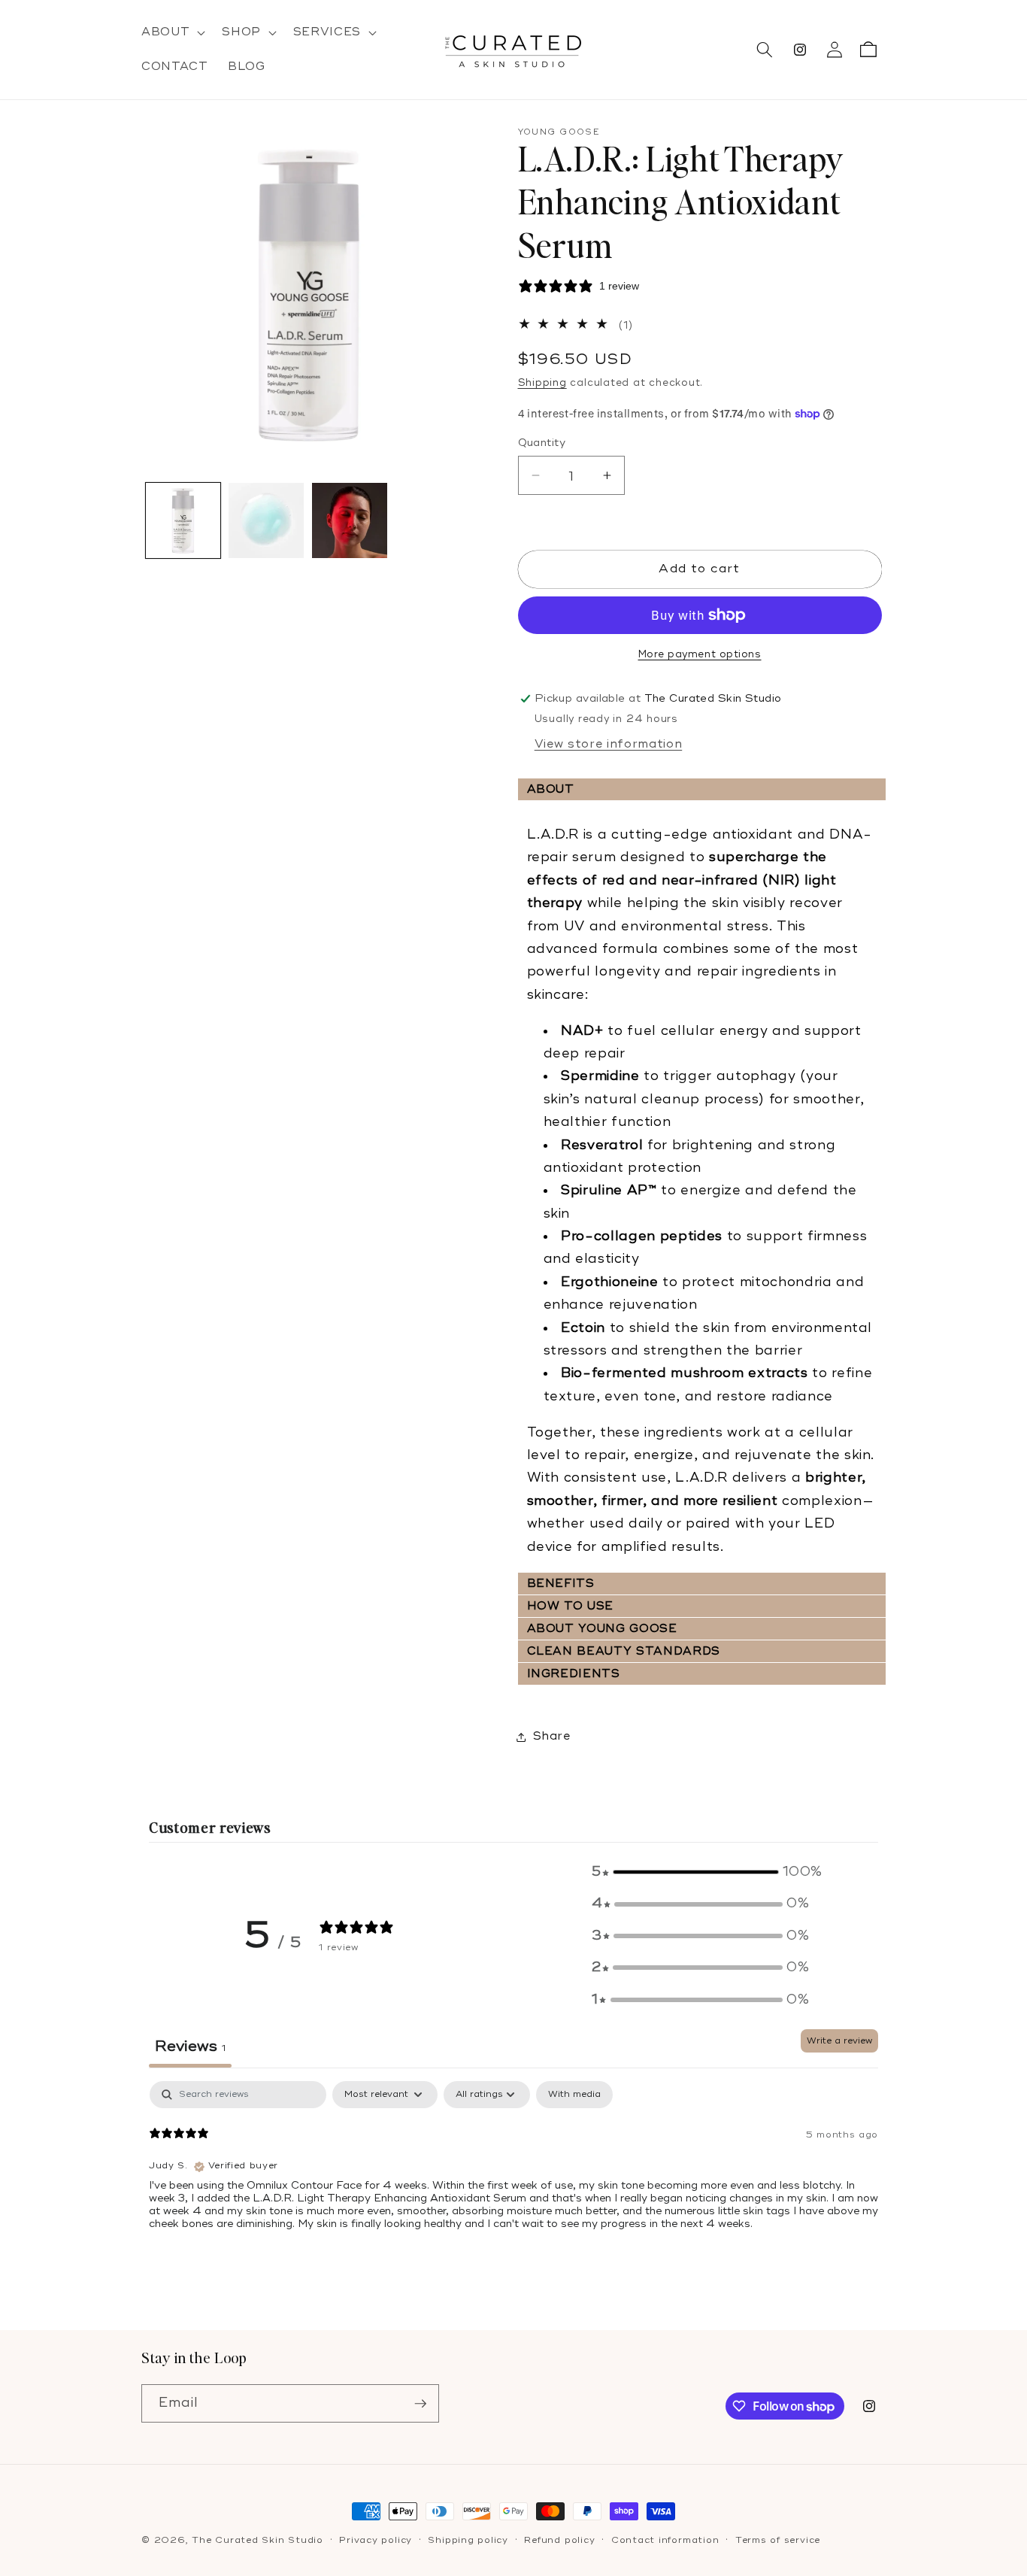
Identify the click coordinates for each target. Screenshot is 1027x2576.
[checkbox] (574, 2095)
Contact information (665, 2540)
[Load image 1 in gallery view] (183, 520)
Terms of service (778, 2540)
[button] (172, 32)
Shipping (542, 383)
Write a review (839, 2041)
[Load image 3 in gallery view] (350, 520)
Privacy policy (376, 2540)
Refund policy (559, 2540)
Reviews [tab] (190, 2047)
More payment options (700, 654)
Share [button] (552, 1736)
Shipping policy (468, 2540)
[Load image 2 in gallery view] (266, 520)
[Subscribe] (420, 2404)
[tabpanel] (513, 2177)
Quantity (542, 443)
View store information (609, 744)
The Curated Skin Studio (258, 2540)
